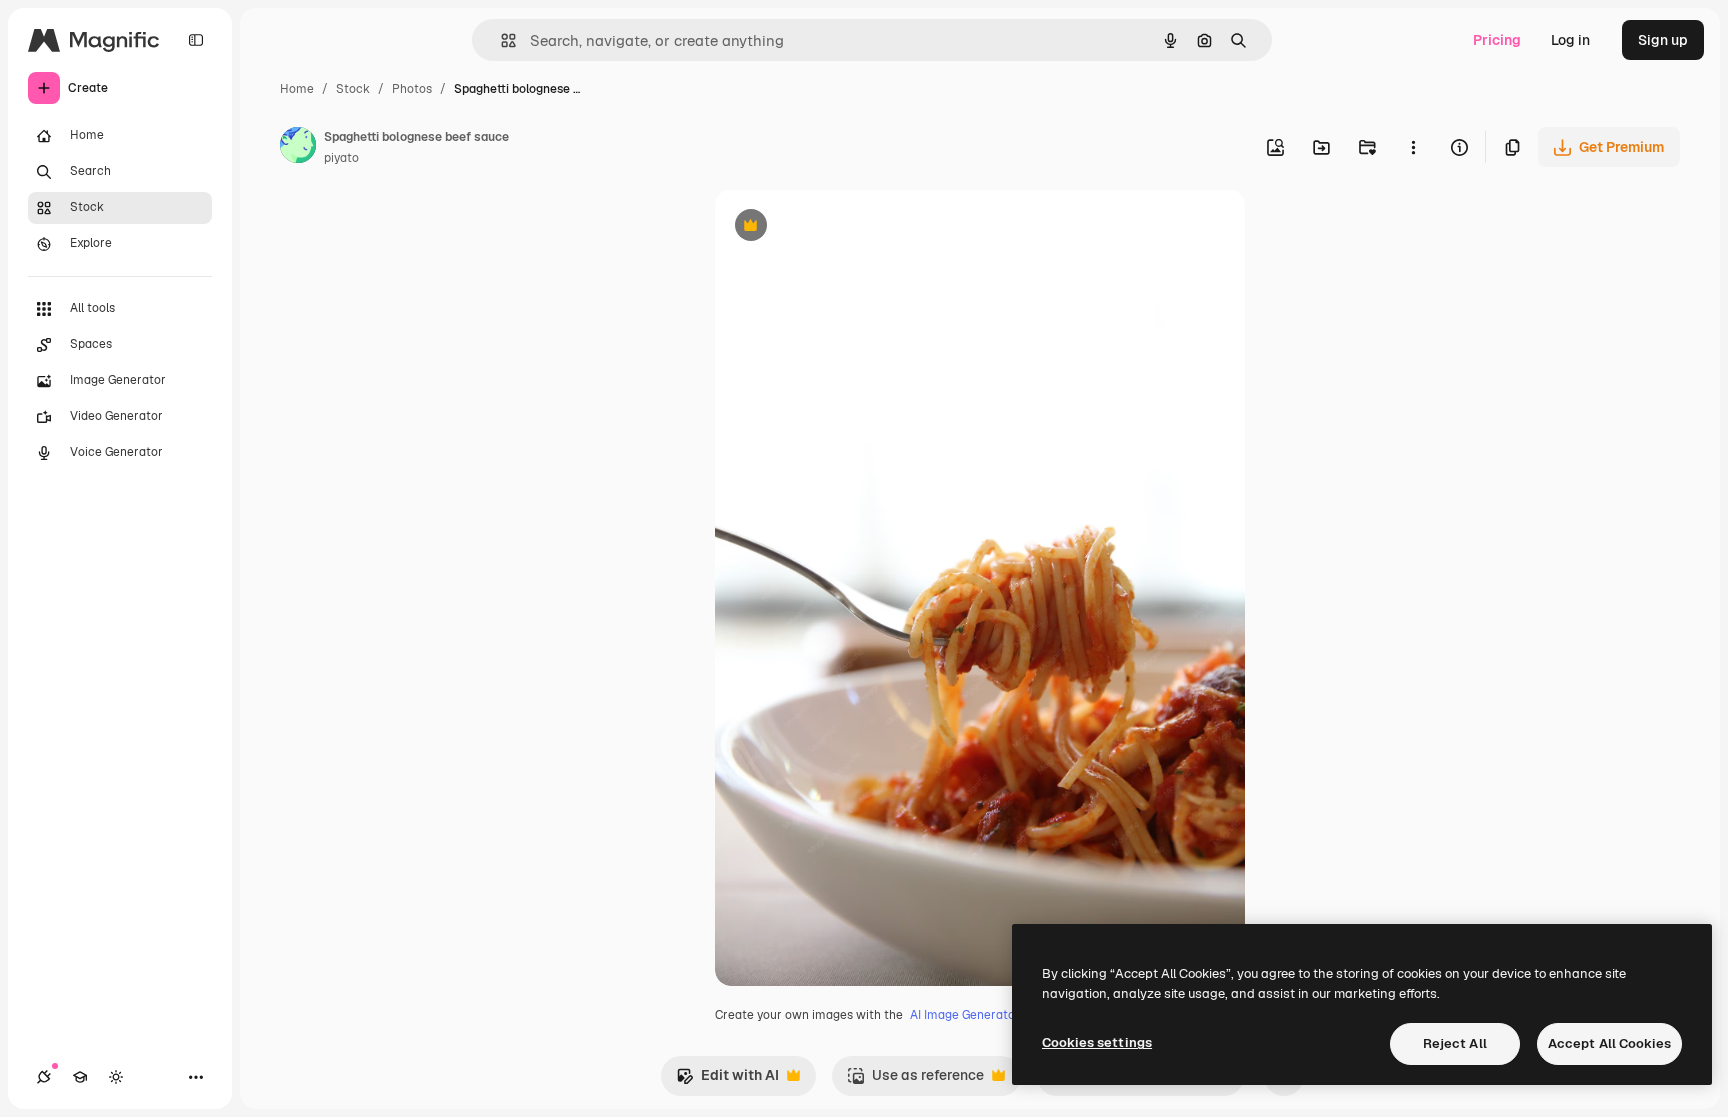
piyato (341, 158)
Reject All (1455, 1043)
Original (843, 227)
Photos (412, 89)
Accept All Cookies (1609, 1043)
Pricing (1497, 40)
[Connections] (44, 1077)
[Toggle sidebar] (196, 40)
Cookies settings (1097, 1042)
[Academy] (80, 1077)
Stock (353, 89)
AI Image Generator (965, 1015)
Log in (1570, 40)
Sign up (1663, 40)
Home (297, 89)
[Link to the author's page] (298, 148)
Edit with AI (727, 1080)
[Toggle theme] (116, 1077)
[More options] (1413, 147)
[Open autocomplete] (500, 40)
